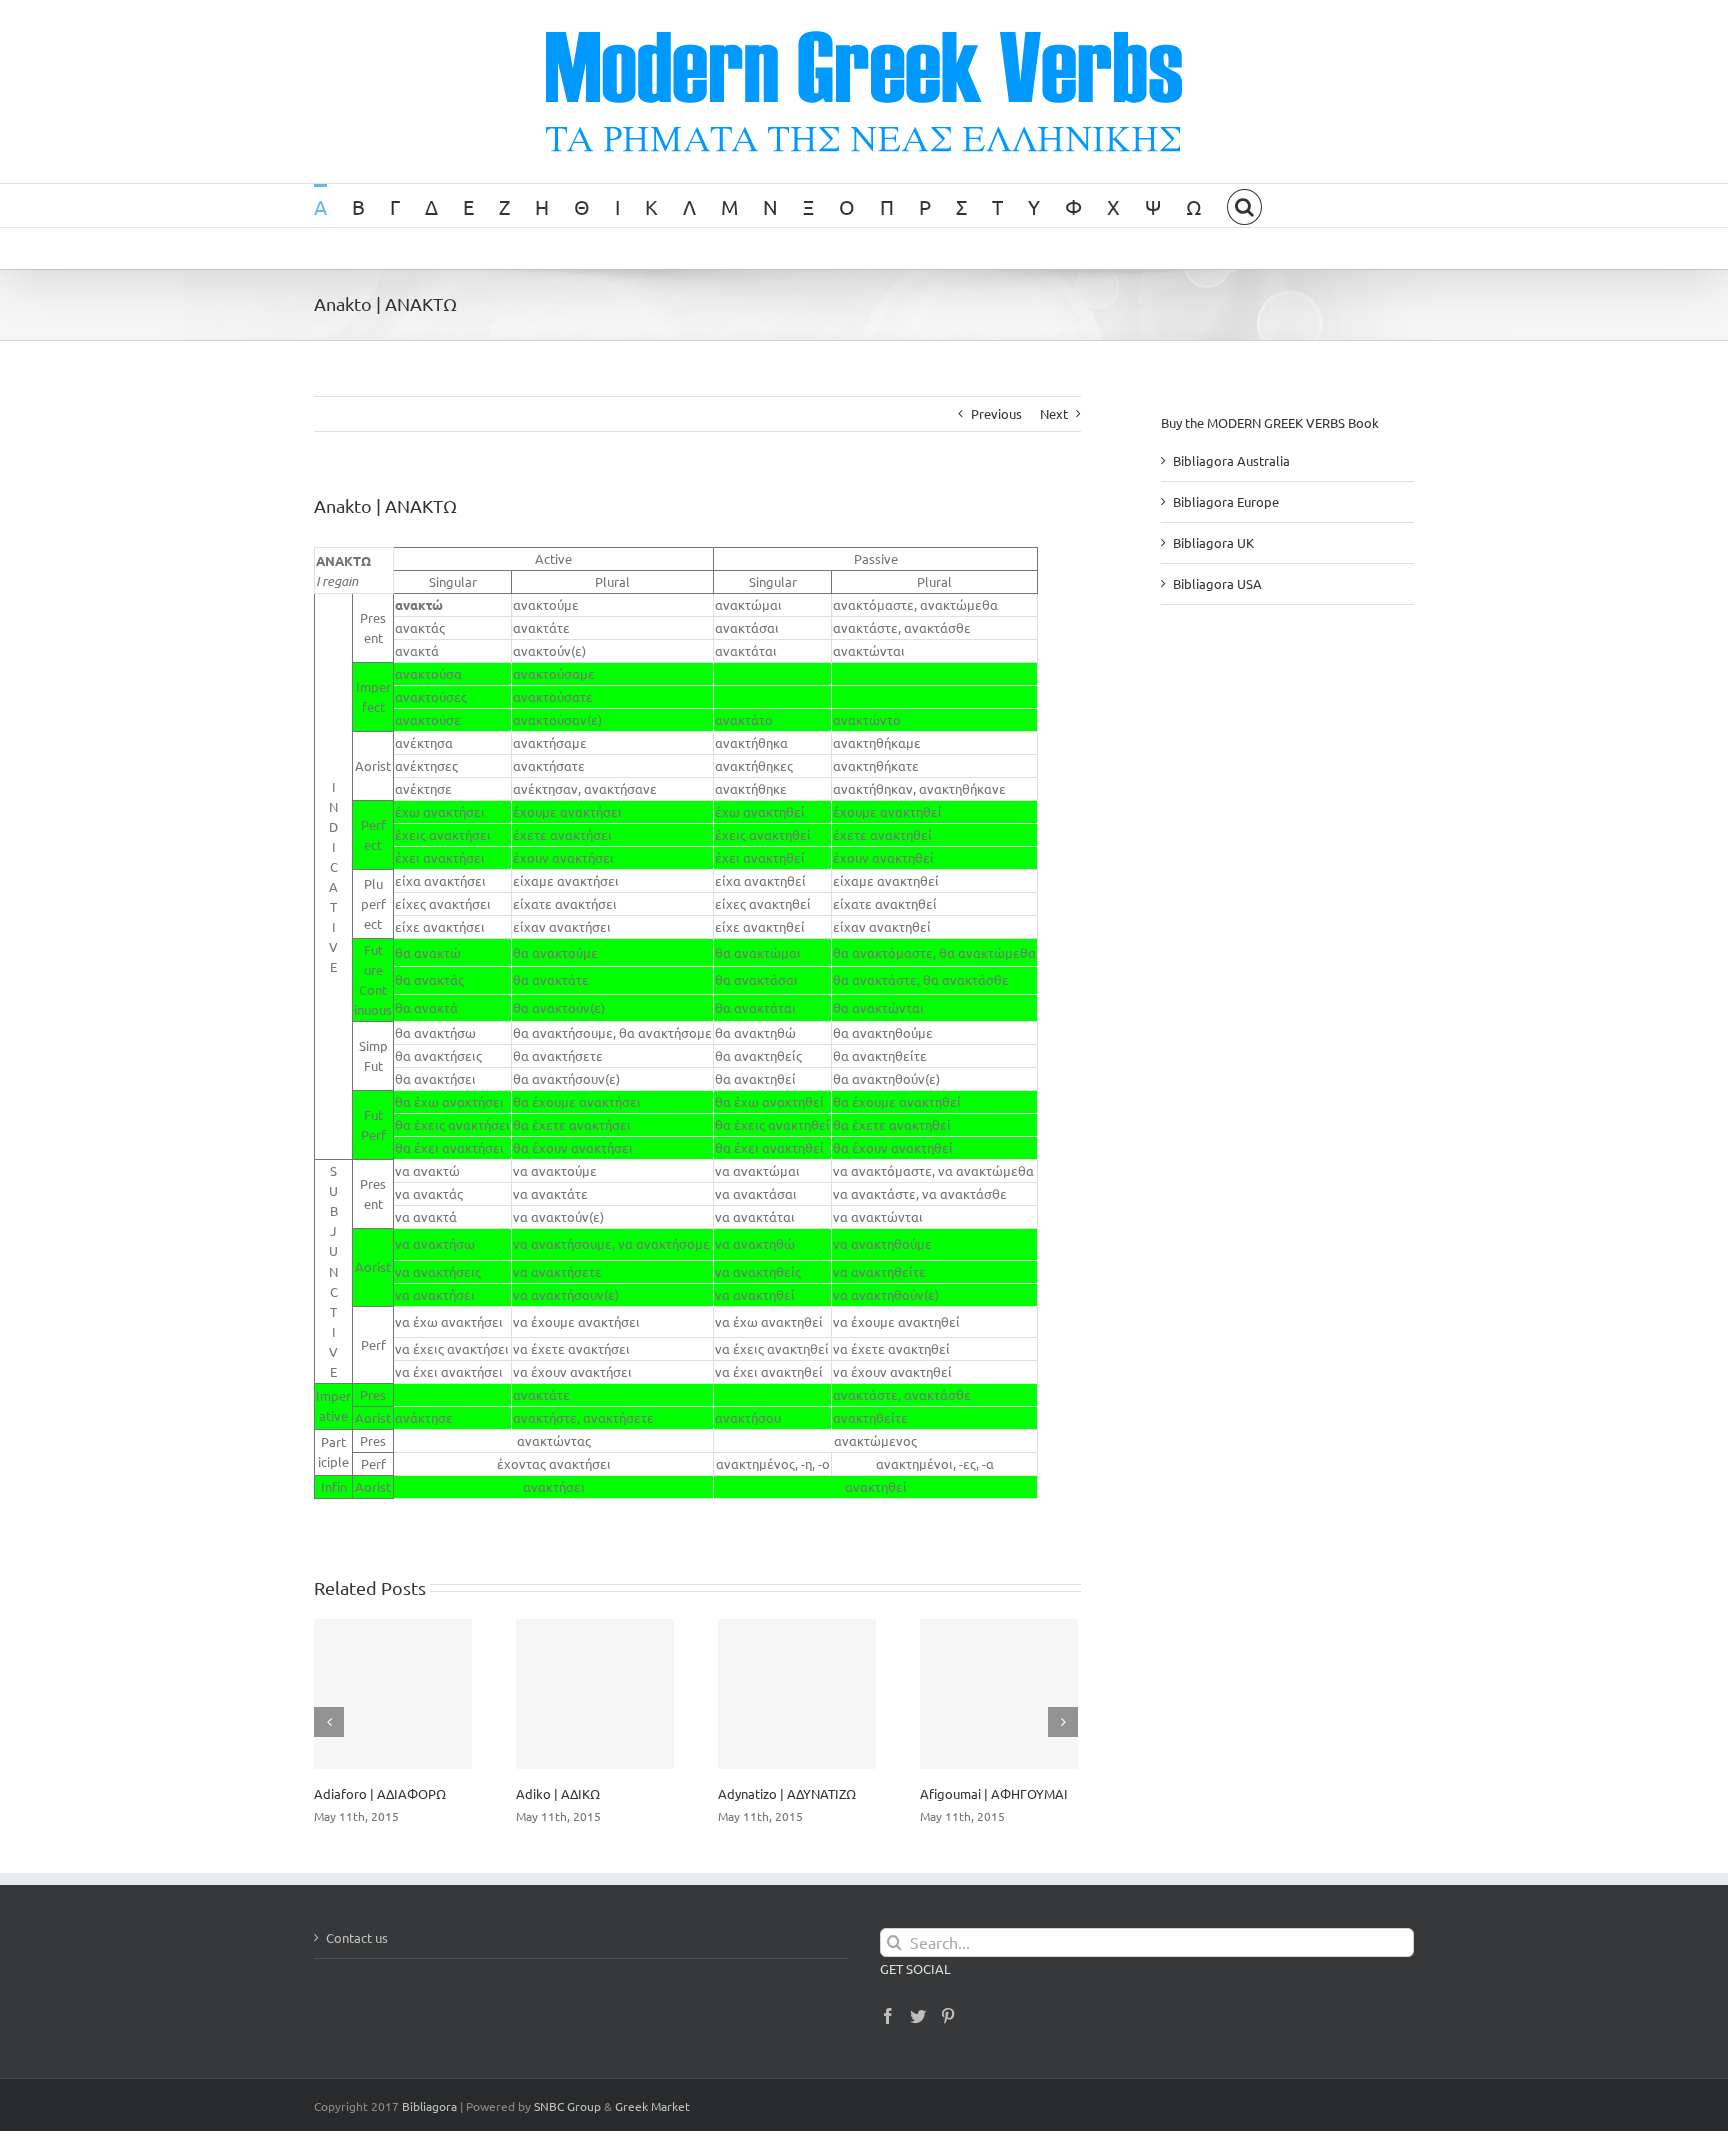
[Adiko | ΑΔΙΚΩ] (595, 1694)
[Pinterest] (948, 2016)
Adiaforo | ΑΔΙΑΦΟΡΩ (380, 1793)
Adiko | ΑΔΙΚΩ (558, 1793)
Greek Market (652, 2106)
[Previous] (329, 1722)
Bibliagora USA (1217, 583)
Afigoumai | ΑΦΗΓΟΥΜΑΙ (994, 1793)
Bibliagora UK (1213, 542)
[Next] (1063, 1722)
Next (1054, 413)
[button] (1244, 205)
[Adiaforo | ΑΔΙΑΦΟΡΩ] (393, 1694)
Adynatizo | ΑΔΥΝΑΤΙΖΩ (787, 1793)
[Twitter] (918, 2016)
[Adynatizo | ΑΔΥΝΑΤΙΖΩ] (797, 1694)
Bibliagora (429, 2106)
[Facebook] (888, 2016)
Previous (996, 413)
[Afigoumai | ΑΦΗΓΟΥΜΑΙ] (999, 1694)
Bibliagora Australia (1231, 460)
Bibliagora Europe (1226, 501)
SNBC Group (567, 2106)
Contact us (357, 1937)
